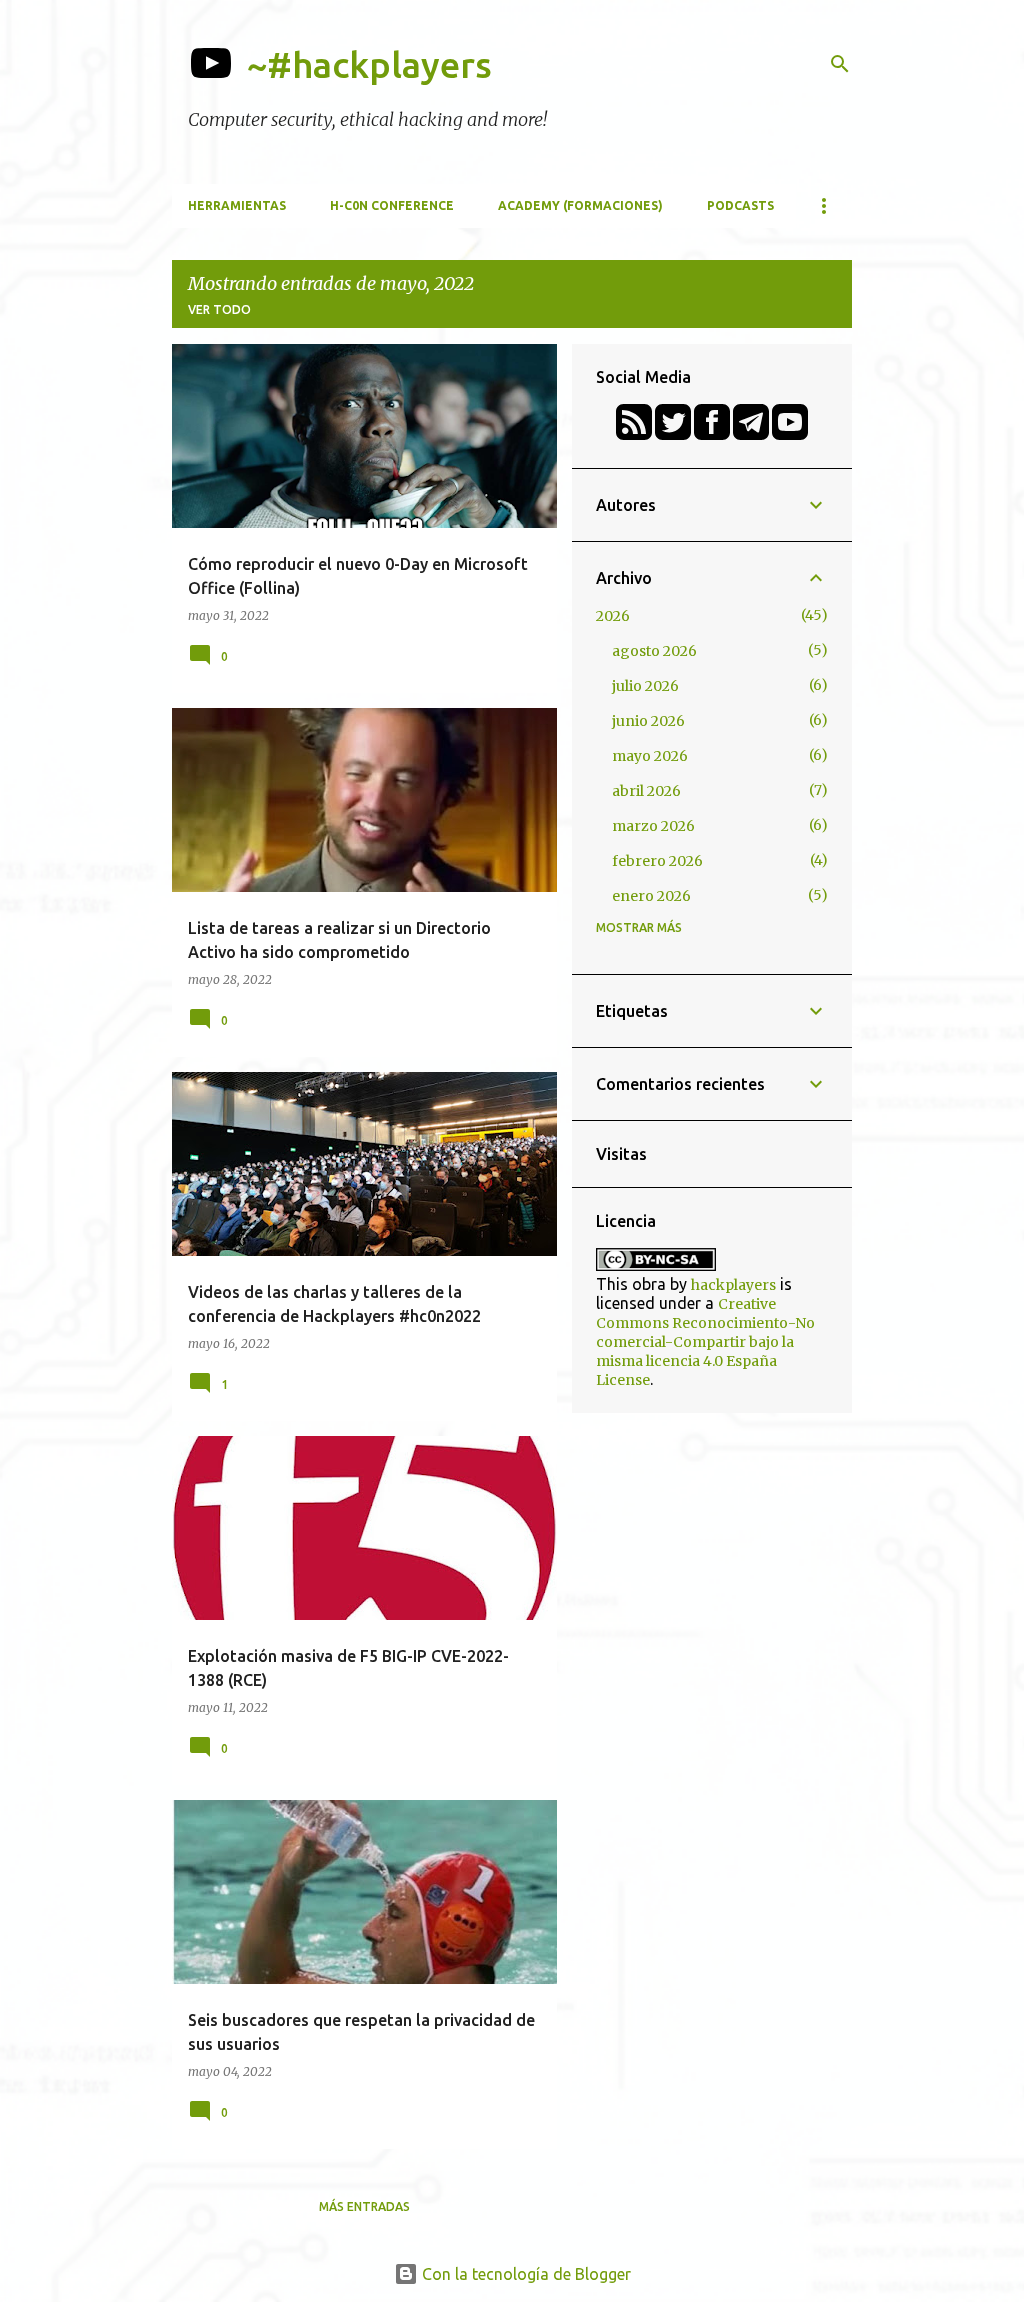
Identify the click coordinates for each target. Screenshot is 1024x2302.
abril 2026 (646, 791)
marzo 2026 (653, 826)
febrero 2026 (657, 861)
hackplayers (733, 1285)
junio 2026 (648, 721)
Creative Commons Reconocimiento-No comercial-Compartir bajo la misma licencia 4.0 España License (705, 1342)
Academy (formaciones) (580, 205)
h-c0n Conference (392, 205)
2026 (613, 616)
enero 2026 (651, 896)
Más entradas (364, 2206)
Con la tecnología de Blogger (524, 2274)
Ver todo (219, 309)
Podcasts (740, 205)
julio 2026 (645, 686)
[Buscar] (840, 64)
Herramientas (237, 205)
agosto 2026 (654, 651)
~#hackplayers (369, 64)
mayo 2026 (650, 756)
